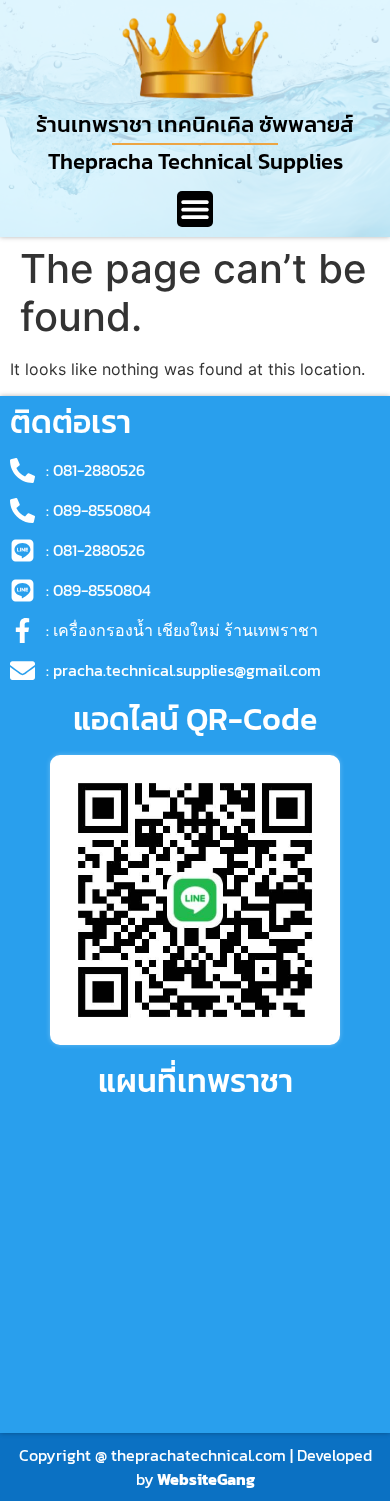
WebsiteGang (206, 1479)
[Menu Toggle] (195, 209)
